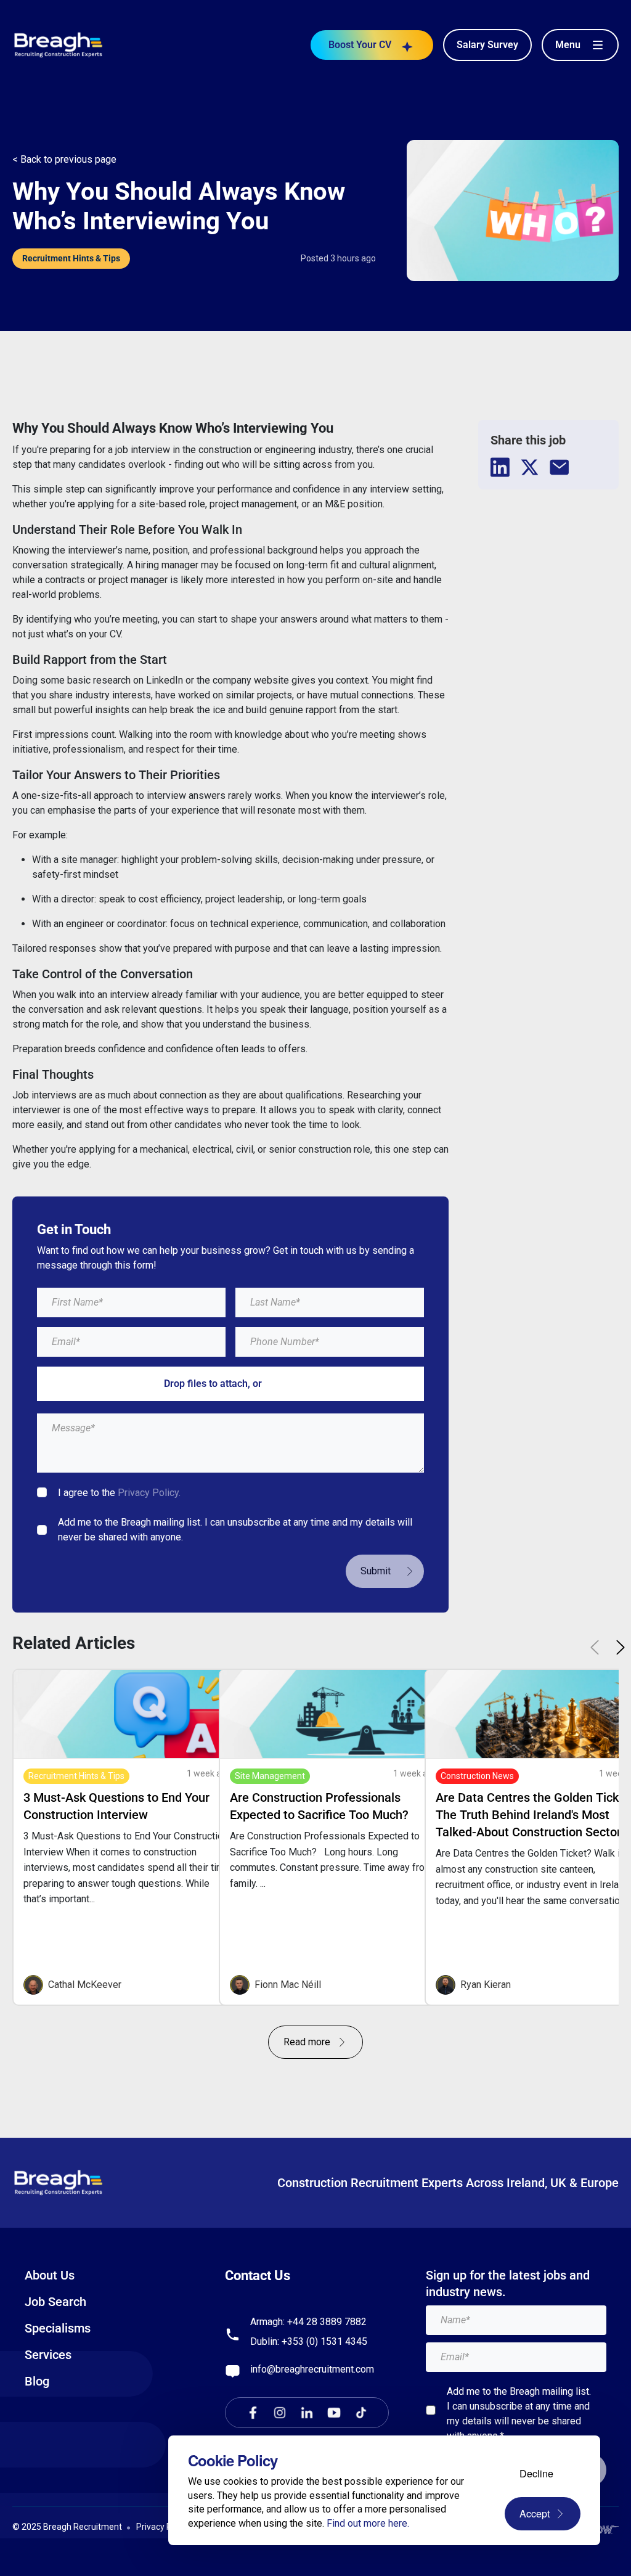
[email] (560, 467)
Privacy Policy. (149, 1493)
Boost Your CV (360, 45)
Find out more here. (368, 2523)
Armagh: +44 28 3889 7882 (308, 2322)
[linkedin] (500, 467)
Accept (535, 2513)
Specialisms (58, 2328)
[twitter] (530, 467)
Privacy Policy (163, 2527)
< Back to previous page (64, 159)
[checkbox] (42, 1492)
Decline (536, 2473)
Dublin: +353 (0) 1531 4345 (309, 2341)
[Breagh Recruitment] (59, 44)
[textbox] (131, 1302)
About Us (50, 2275)
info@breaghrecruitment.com (312, 2369)
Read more (307, 2042)
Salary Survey (487, 45)
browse (281, 1384)
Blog (37, 2381)
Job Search (55, 2302)
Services (48, 2355)
